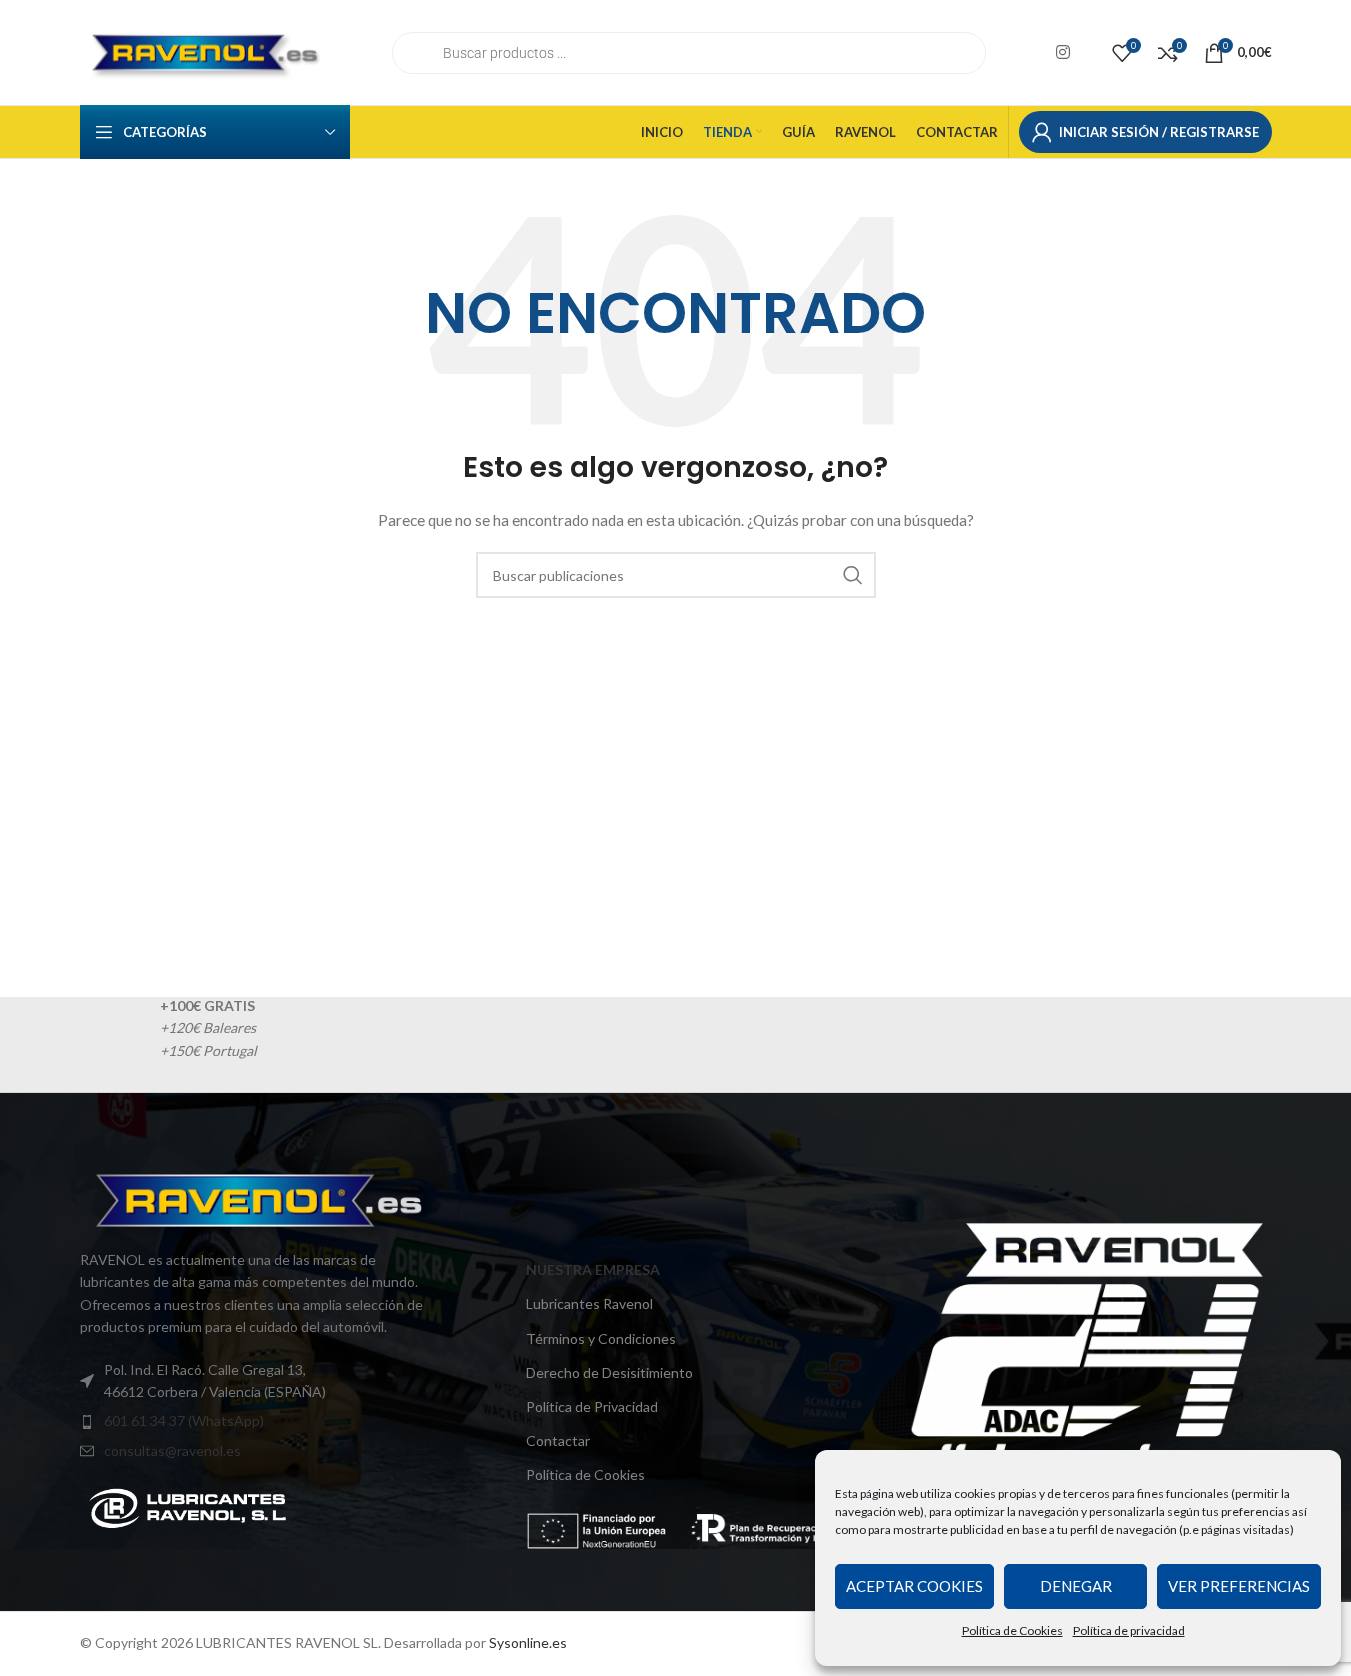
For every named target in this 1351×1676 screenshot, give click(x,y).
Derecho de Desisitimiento (609, 1372)
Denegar (1076, 1586)
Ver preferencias (1239, 1586)
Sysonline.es (528, 1643)
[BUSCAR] (853, 575)
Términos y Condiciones (601, 1338)
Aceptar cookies (914, 1586)
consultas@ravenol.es (172, 1450)
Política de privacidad (1129, 1630)
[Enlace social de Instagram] (1062, 52)
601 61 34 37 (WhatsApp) (184, 1421)
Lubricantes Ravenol (589, 1304)
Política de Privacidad (592, 1406)
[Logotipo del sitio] (205, 50)
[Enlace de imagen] (188, 1506)
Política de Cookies (1012, 1630)
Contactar (558, 1440)
